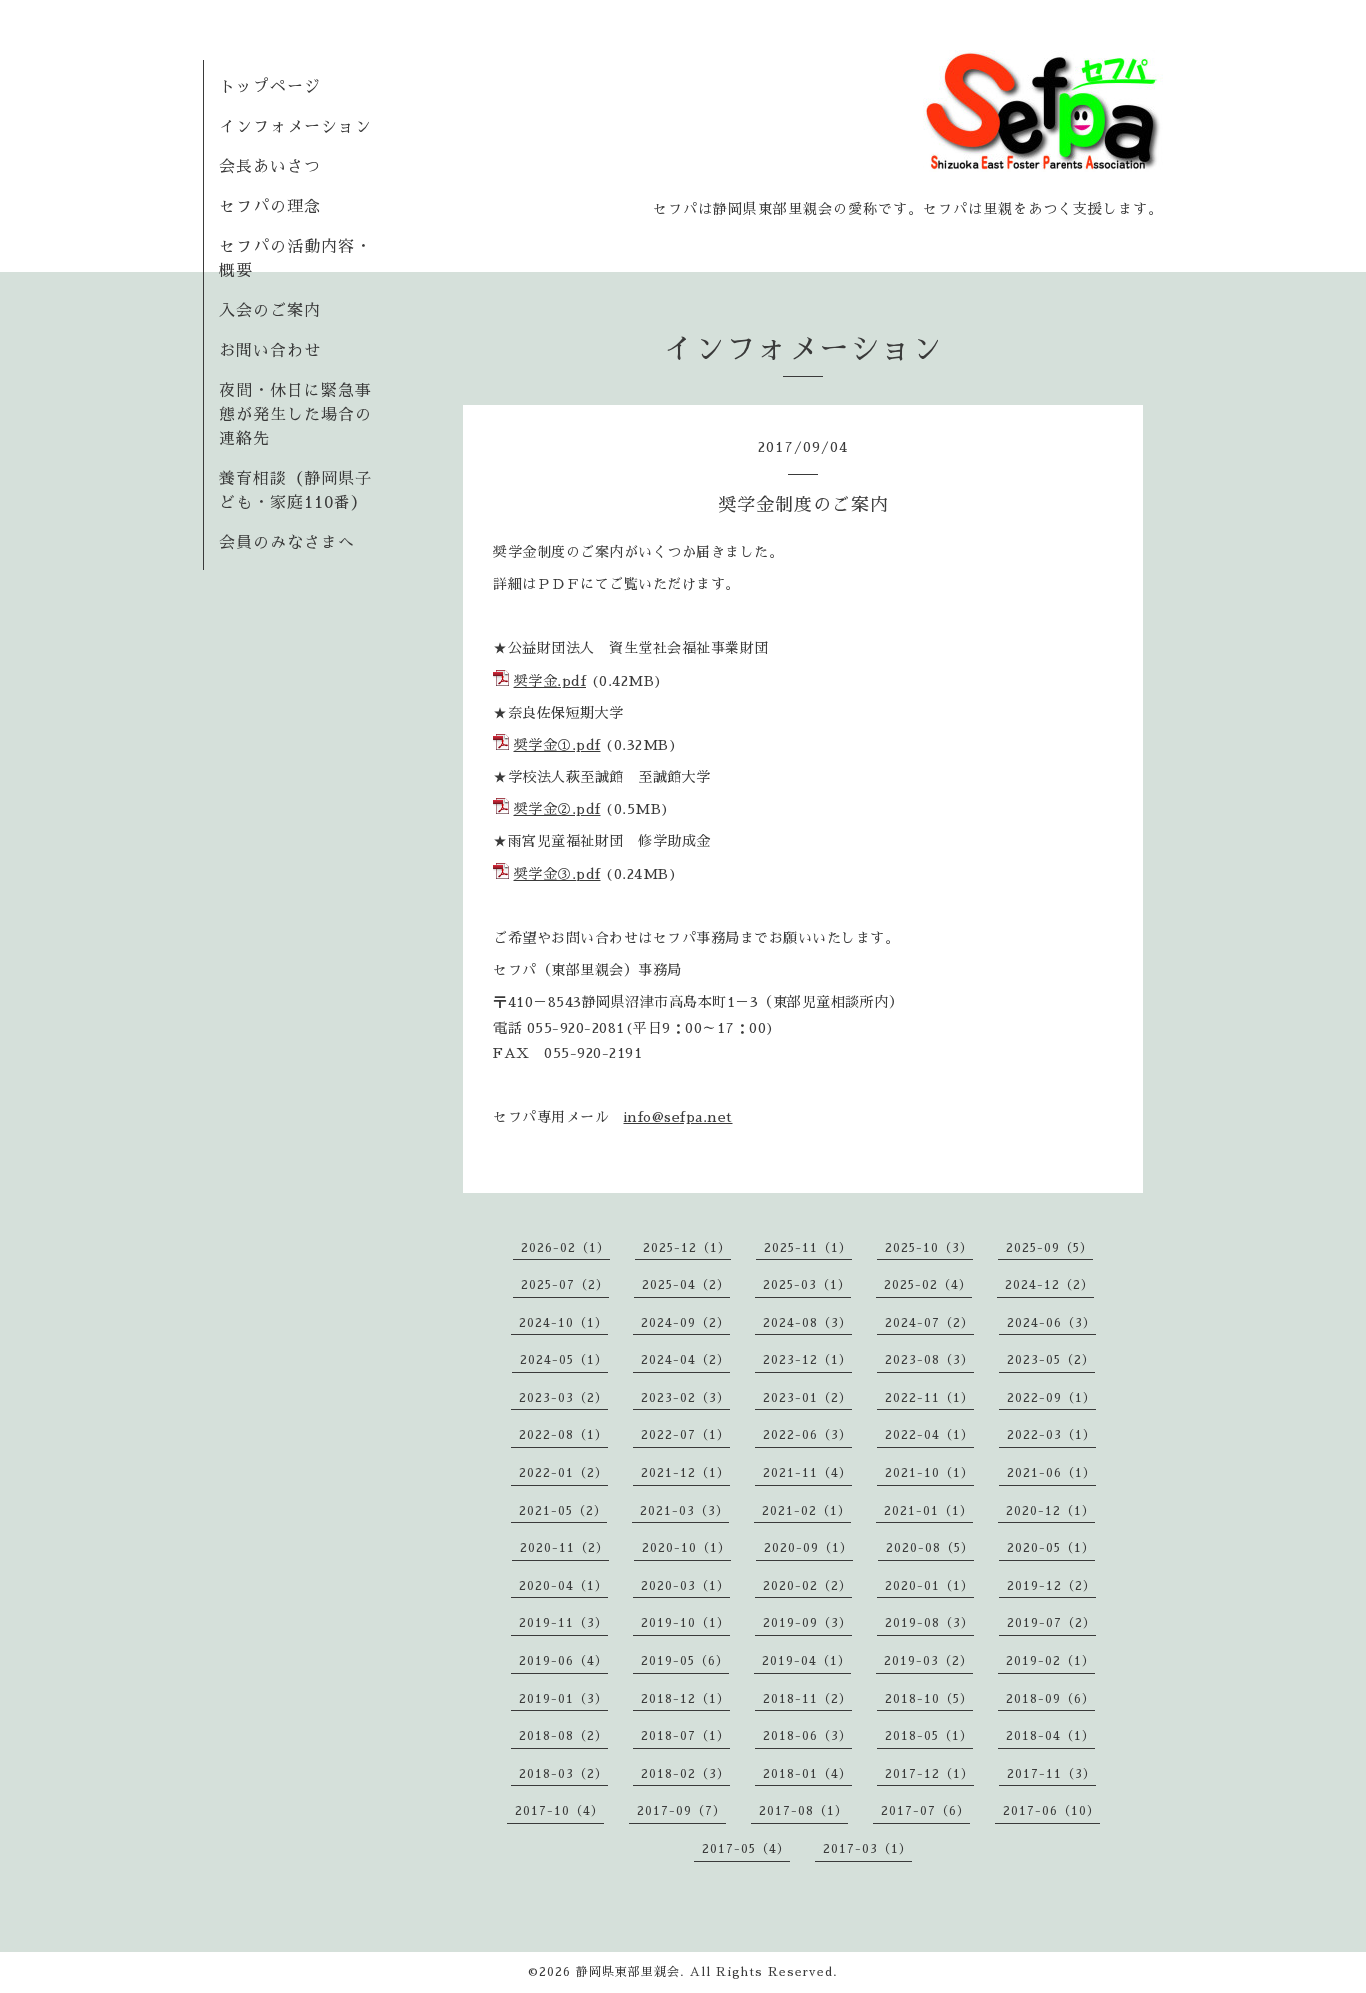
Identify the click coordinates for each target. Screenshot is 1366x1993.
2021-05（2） (563, 1511)
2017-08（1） (803, 1811)
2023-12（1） (807, 1360)
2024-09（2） (685, 1323)
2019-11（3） (563, 1623)
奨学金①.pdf (557, 745)
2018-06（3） (807, 1736)
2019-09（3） (807, 1623)
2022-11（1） (929, 1398)
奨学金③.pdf (557, 874)
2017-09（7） (681, 1811)
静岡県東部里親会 (628, 1972)
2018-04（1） (1050, 1736)
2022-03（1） (1051, 1435)
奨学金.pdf (550, 681)
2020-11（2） (564, 1548)
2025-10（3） (929, 1248)
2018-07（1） (685, 1736)
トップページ (270, 87)
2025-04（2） (686, 1285)
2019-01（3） (563, 1699)
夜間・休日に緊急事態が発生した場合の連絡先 (295, 415)
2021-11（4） (807, 1473)
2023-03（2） (563, 1398)
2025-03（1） (807, 1285)
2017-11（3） (1051, 1774)
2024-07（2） (929, 1323)
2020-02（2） (807, 1586)
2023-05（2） (1051, 1360)
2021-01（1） (928, 1511)
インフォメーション (295, 127)
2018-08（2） (563, 1736)
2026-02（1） (565, 1248)
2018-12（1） (685, 1699)
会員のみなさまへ (287, 543)
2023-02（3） (685, 1398)
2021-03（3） (684, 1511)
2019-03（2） (928, 1661)
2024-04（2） (685, 1360)
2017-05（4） (746, 1849)
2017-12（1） (929, 1774)
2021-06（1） (1051, 1473)
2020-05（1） (1051, 1548)
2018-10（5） (929, 1699)
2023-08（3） (929, 1360)
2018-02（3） (685, 1774)
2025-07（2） (565, 1285)
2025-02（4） (928, 1285)
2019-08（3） (929, 1623)
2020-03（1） (685, 1586)
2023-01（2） (807, 1398)
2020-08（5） (930, 1548)
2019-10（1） (685, 1623)
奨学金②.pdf (557, 809)
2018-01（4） (807, 1774)
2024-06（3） (1051, 1323)
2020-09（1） (808, 1548)
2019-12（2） (1051, 1586)
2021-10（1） (929, 1473)
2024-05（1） (564, 1360)
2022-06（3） (807, 1435)
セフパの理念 (270, 207)
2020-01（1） (929, 1586)
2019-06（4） (563, 1661)
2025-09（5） (1049, 1248)
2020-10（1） (686, 1548)
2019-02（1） (1050, 1661)
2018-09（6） (1050, 1699)
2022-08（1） (563, 1435)
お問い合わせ (270, 351)
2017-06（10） (1051, 1811)
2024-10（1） (563, 1323)
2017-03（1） (867, 1849)
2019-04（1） (806, 1661)
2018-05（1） (929, 1736)
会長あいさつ (270, 167)
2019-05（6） (685, 1661)
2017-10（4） (559, 1811)
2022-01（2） (563, 1473)
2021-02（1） (806, 1511)
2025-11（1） (808, 1248)
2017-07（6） (925, 1811)
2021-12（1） (685, 1473)
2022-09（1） (1051, 1398)
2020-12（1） (1050, 1511)
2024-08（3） (807, 1323)
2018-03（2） (563, 1774)
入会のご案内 (270, 311)
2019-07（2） (1051, 1623)
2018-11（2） (807, 1699)
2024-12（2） (1049, 1285)
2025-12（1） (687, 1248)
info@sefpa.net (678, 1117)
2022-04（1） (929, 1435)
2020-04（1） (563, 1586)
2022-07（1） (685, 1435)
